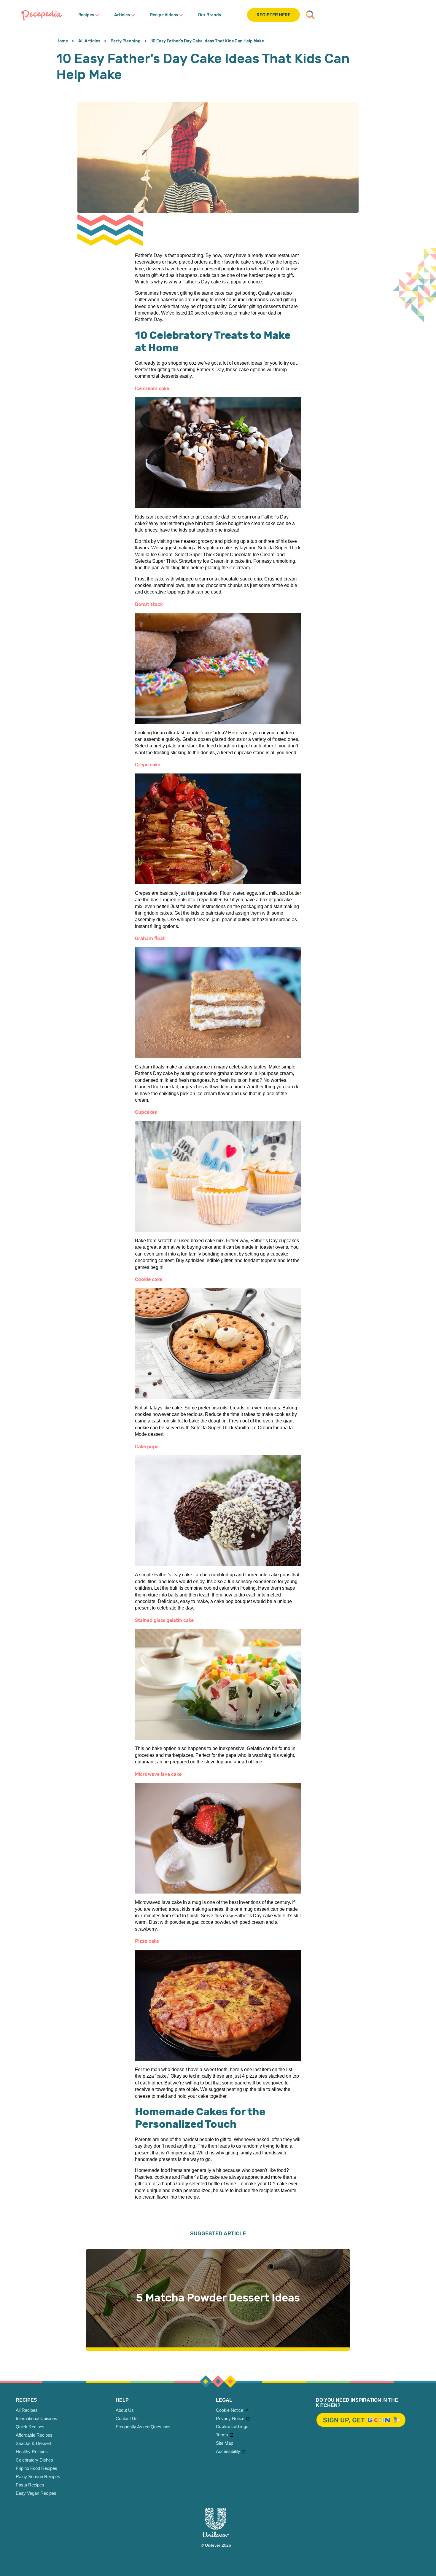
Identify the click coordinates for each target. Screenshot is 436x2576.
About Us (125, 2410)
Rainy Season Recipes (38, 2477)
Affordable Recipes (34, 2435)
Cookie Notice (230, 2410)
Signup (361, 2420)
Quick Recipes (30, 2427)
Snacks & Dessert (34, 2443)
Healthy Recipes (32, 2452)
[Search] (310, 15)
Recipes (86, 15)
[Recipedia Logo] (42, 15)
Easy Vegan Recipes (36, 2493)
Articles (122, 15)
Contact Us (127, 2418)
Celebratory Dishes (34, 2460)
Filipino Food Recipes (36, 2468)
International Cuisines (36, 2418)
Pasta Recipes (30, 2485)
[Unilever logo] (216, 2536)
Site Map (225, 2443)
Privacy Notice (230, 2418)
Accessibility (228, 2451)
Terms (222, 2435)
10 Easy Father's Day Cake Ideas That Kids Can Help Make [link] (207, 41)
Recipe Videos (164, 15)
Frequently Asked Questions (143, 2427)
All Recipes (27, 2410)
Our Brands (210, 15)
